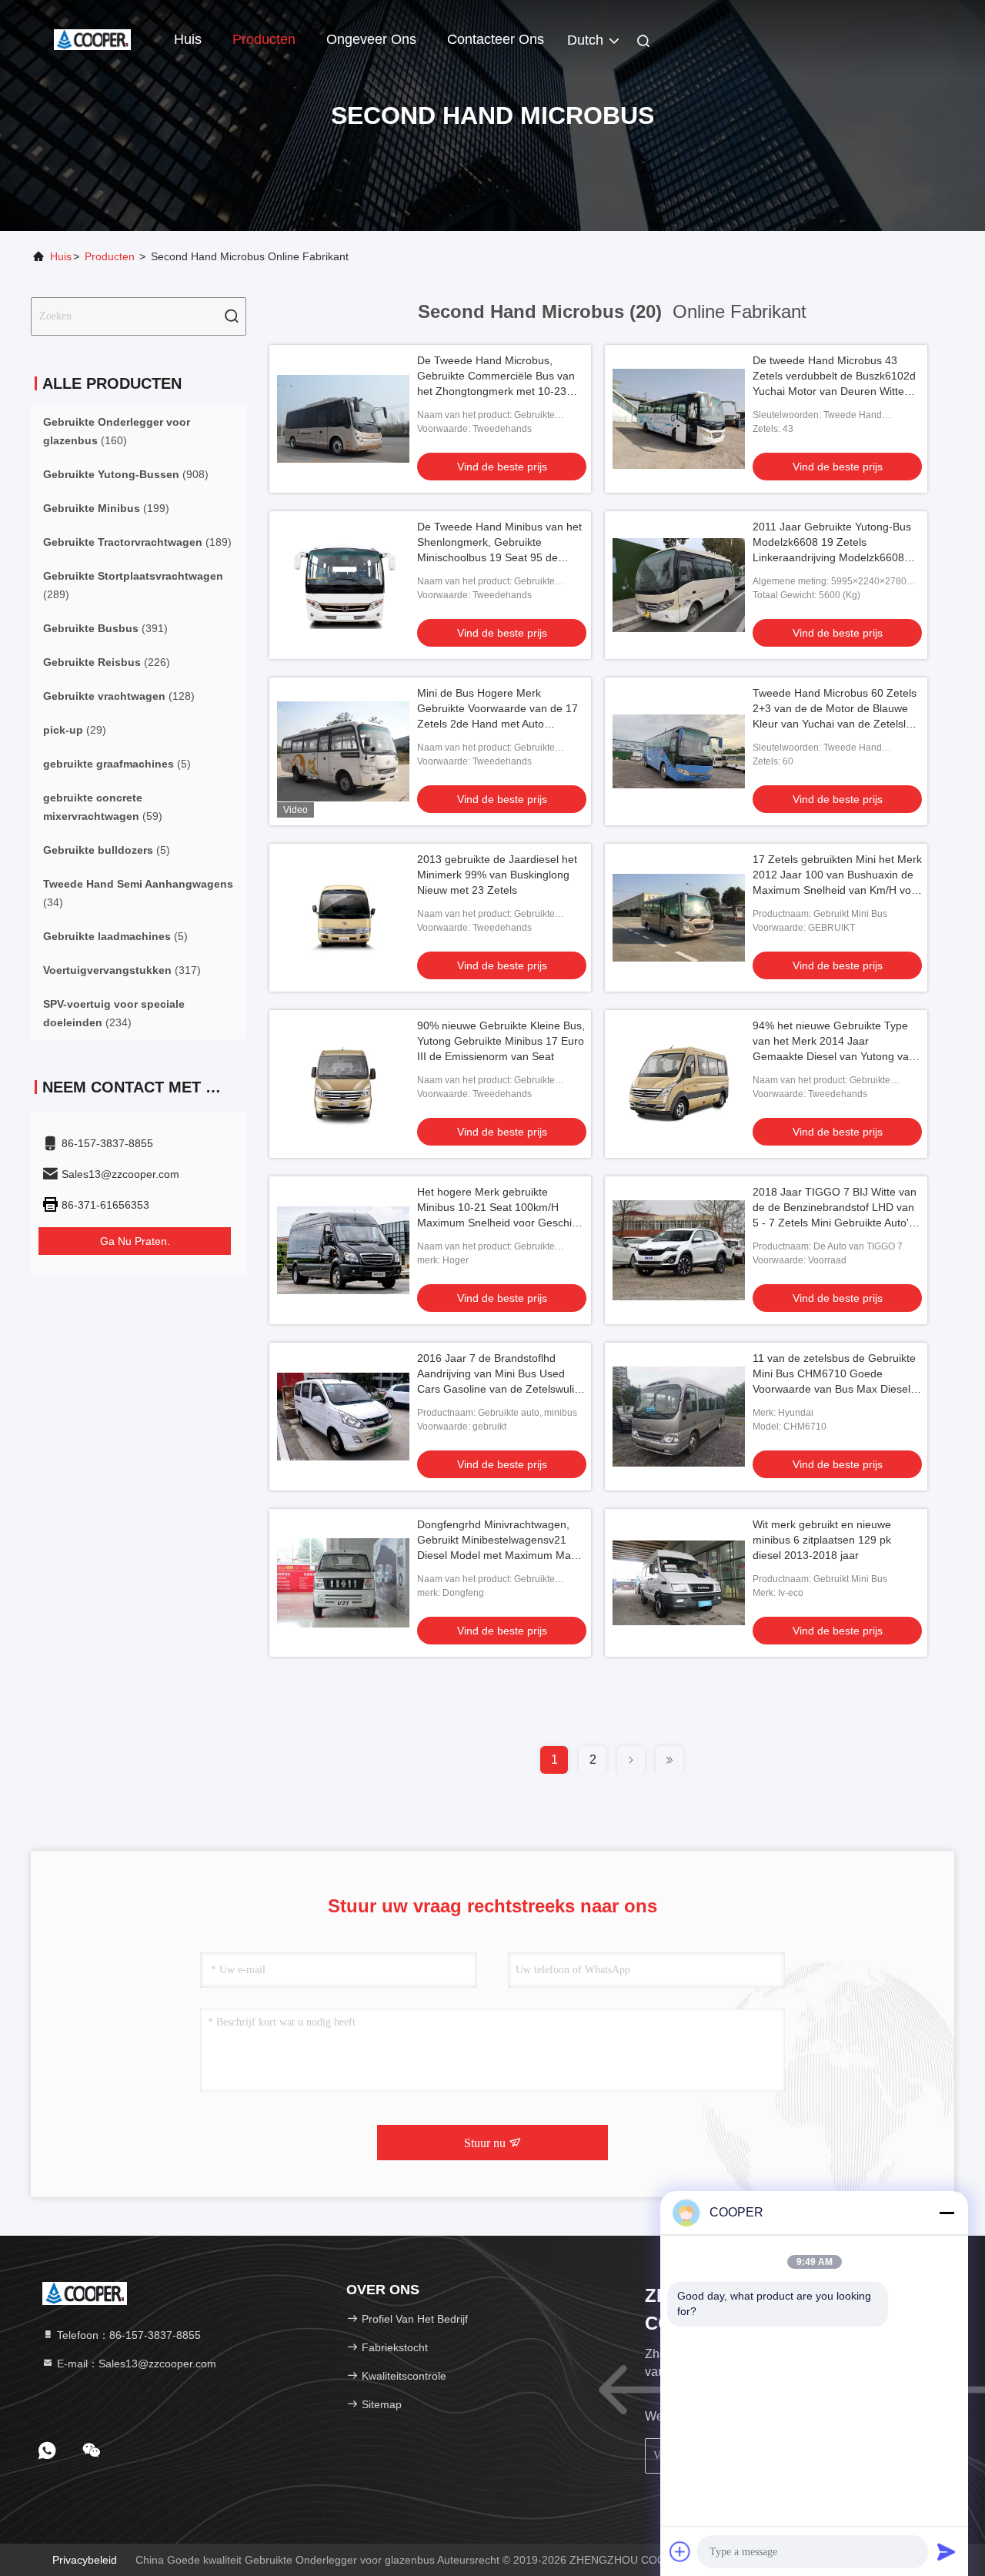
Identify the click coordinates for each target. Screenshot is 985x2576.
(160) (117, 431)
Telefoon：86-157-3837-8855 (127, 2335)
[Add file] (680, 2551)
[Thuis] (92, 38)
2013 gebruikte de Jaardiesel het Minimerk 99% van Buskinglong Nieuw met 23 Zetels (497, 875)
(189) (137, 542)
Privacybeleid (85, 2560)
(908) (126, 474)
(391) (105, 628)
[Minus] (947, 2213)
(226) (107, 662)
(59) (103, 807)
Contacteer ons (496, 39)
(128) (119, 696)
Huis (188, 39)
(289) (133, 585)
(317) (122, 970)
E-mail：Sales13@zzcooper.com (135, 2364)
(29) (75, 730)
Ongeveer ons (371, 39)
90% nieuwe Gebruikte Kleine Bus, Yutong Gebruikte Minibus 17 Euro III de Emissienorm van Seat (501, 1041)
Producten (264, 39)
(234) (114, 1013)
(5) (117, 764)
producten (110, 256)
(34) (138, 893)
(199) (106, 508)
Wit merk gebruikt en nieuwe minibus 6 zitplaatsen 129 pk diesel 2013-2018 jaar (822, 1540)
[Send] (947, 2551)
